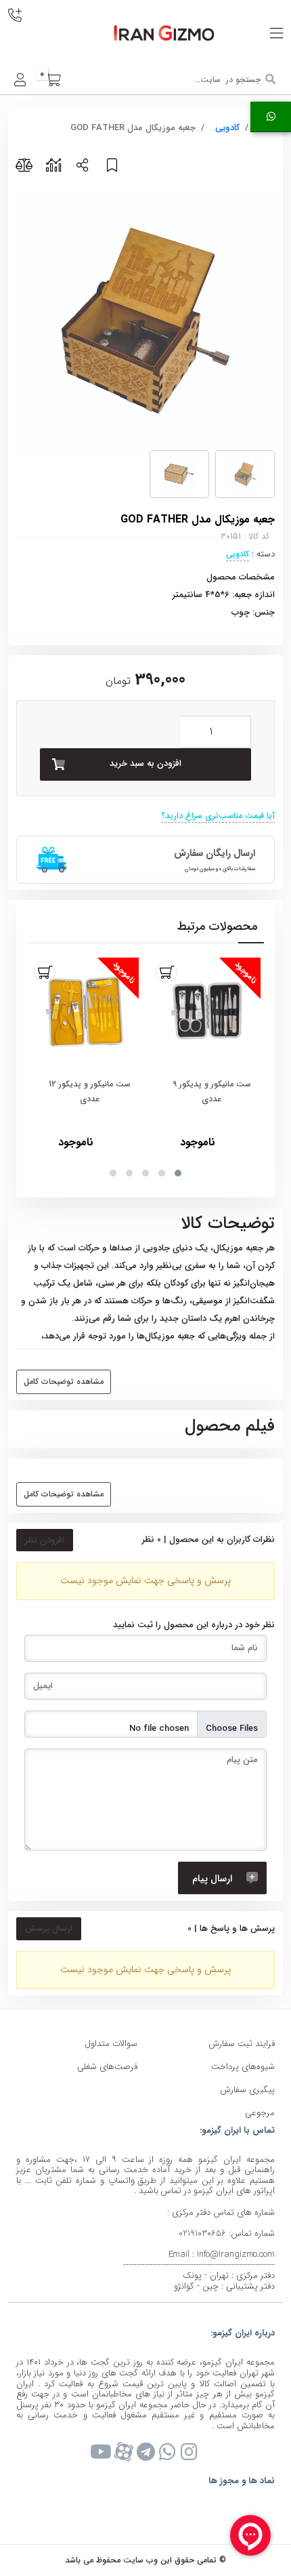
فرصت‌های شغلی (107, 2067)
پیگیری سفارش (247, 2090)
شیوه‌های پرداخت (243, 2067)
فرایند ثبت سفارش (242, 2044)
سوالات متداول (111, 2044)
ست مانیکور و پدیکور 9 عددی (212, 1091)
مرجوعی (260, 2113)
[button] (178, 1173)
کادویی (227, 128)
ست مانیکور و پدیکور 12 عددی (90, 1091)
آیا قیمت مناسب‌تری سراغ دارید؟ (218, 816)
